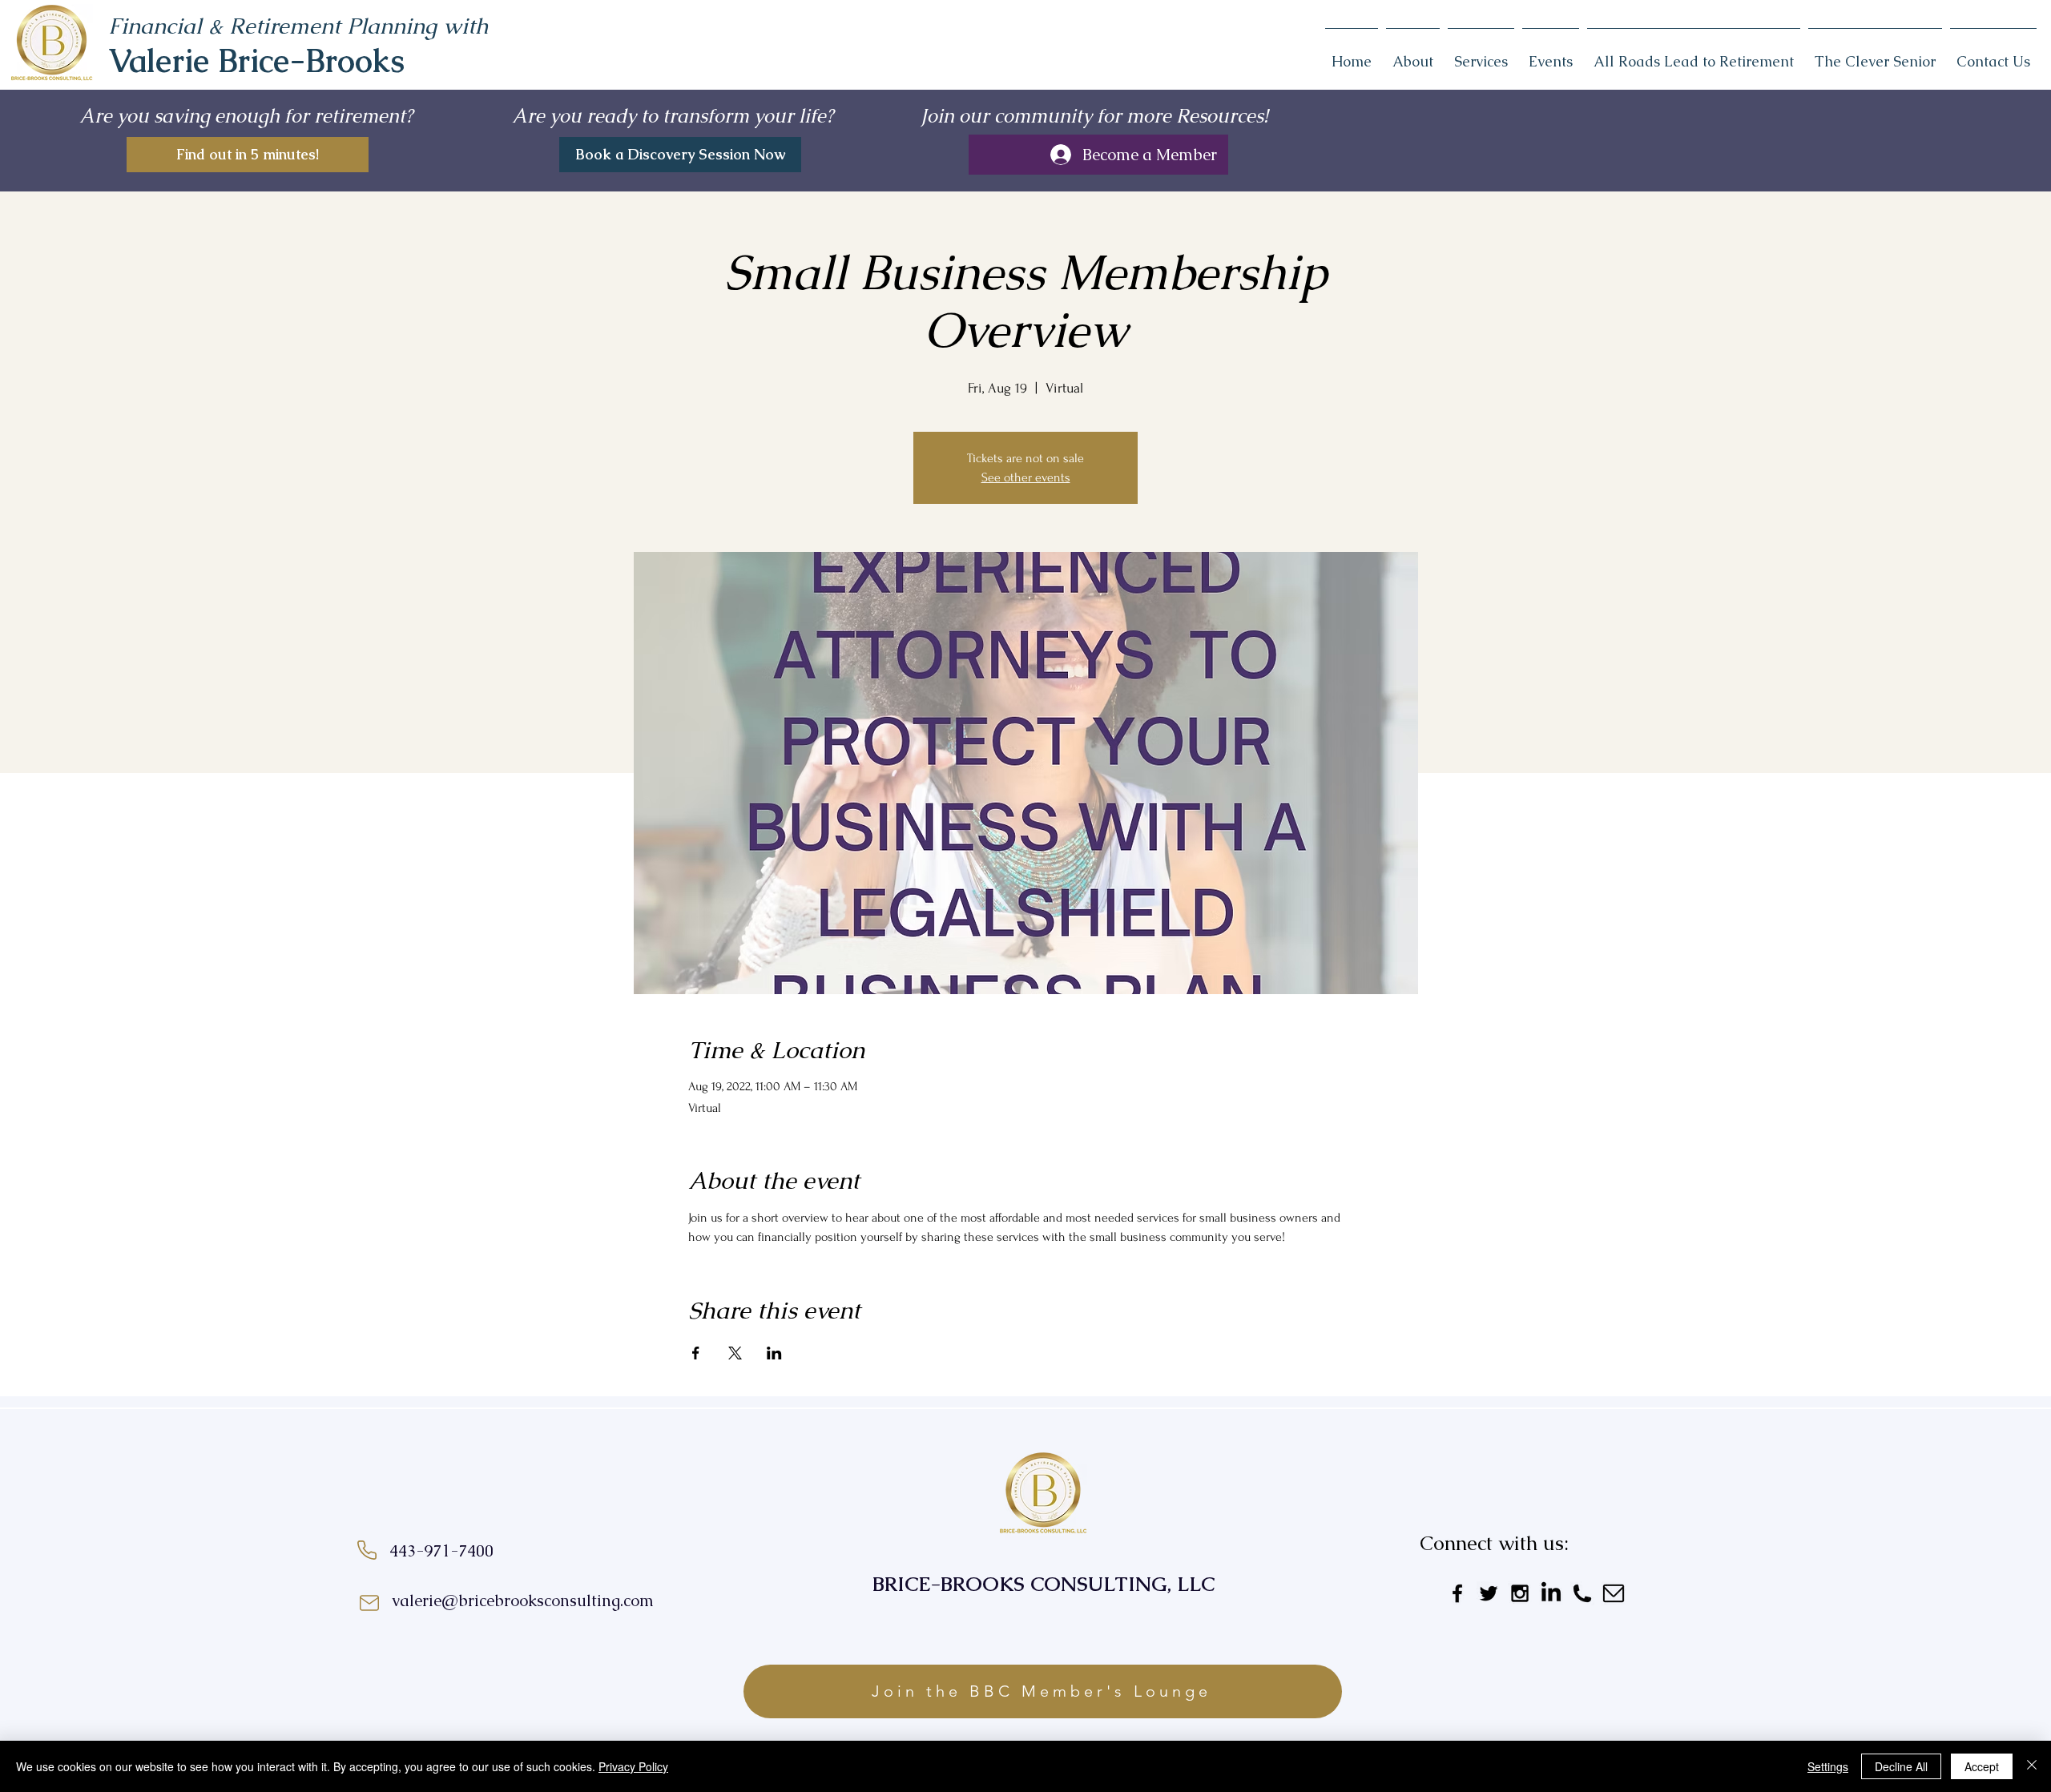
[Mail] (369, 1603)
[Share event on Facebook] (696, 1353)
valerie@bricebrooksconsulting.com (523, 1601)
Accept (1982, 1766)
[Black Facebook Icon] (1457, 1593)
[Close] (2032, 1766)
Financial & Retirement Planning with (298, 26)
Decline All (1901, 1766)
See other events (1026, 477)
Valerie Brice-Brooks (256, 61)
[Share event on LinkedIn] (774, 1353)
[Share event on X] (735, 1353)
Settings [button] (1828, 1766)
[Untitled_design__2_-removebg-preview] (1614, 1593)
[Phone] (367, 1550)
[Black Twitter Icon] (1489, 1593)
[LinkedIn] (1551, 1593)
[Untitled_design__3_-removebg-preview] (1582, 1593)
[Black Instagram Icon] (1520, 1593)
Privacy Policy (633, 1766)
